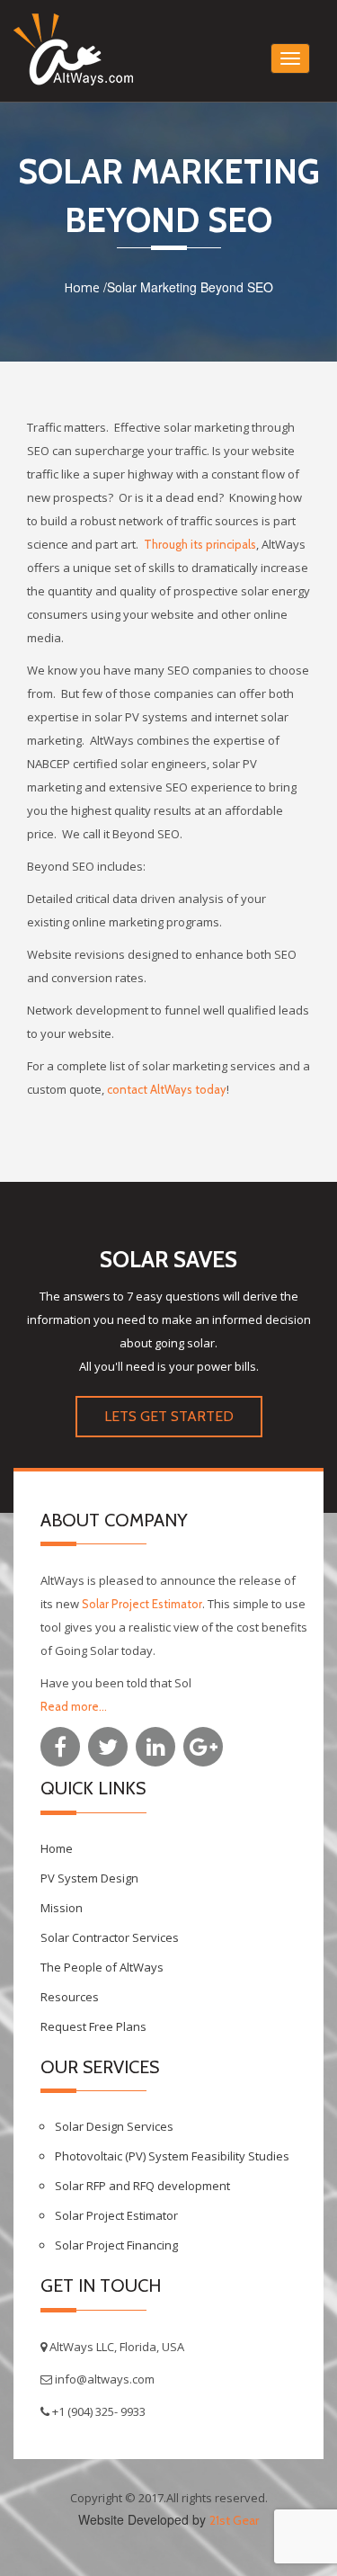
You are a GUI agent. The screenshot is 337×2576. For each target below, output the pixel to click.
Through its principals (199, 544)
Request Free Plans (93, 2026)
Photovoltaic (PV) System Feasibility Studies (172, 2156)
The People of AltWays (102, 1967)
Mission (62, 1908)
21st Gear (234, 2520)
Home (82, 287)
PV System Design (89, 1878)
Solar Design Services (114, 2126)
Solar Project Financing (116, 2245)
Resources (70, 1997)
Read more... (74, 1706)
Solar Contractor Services (110, 1937)
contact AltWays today (167, 1089)
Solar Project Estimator (142, 1604)
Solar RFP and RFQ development (142, 2186)
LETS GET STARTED (169, 1416)
